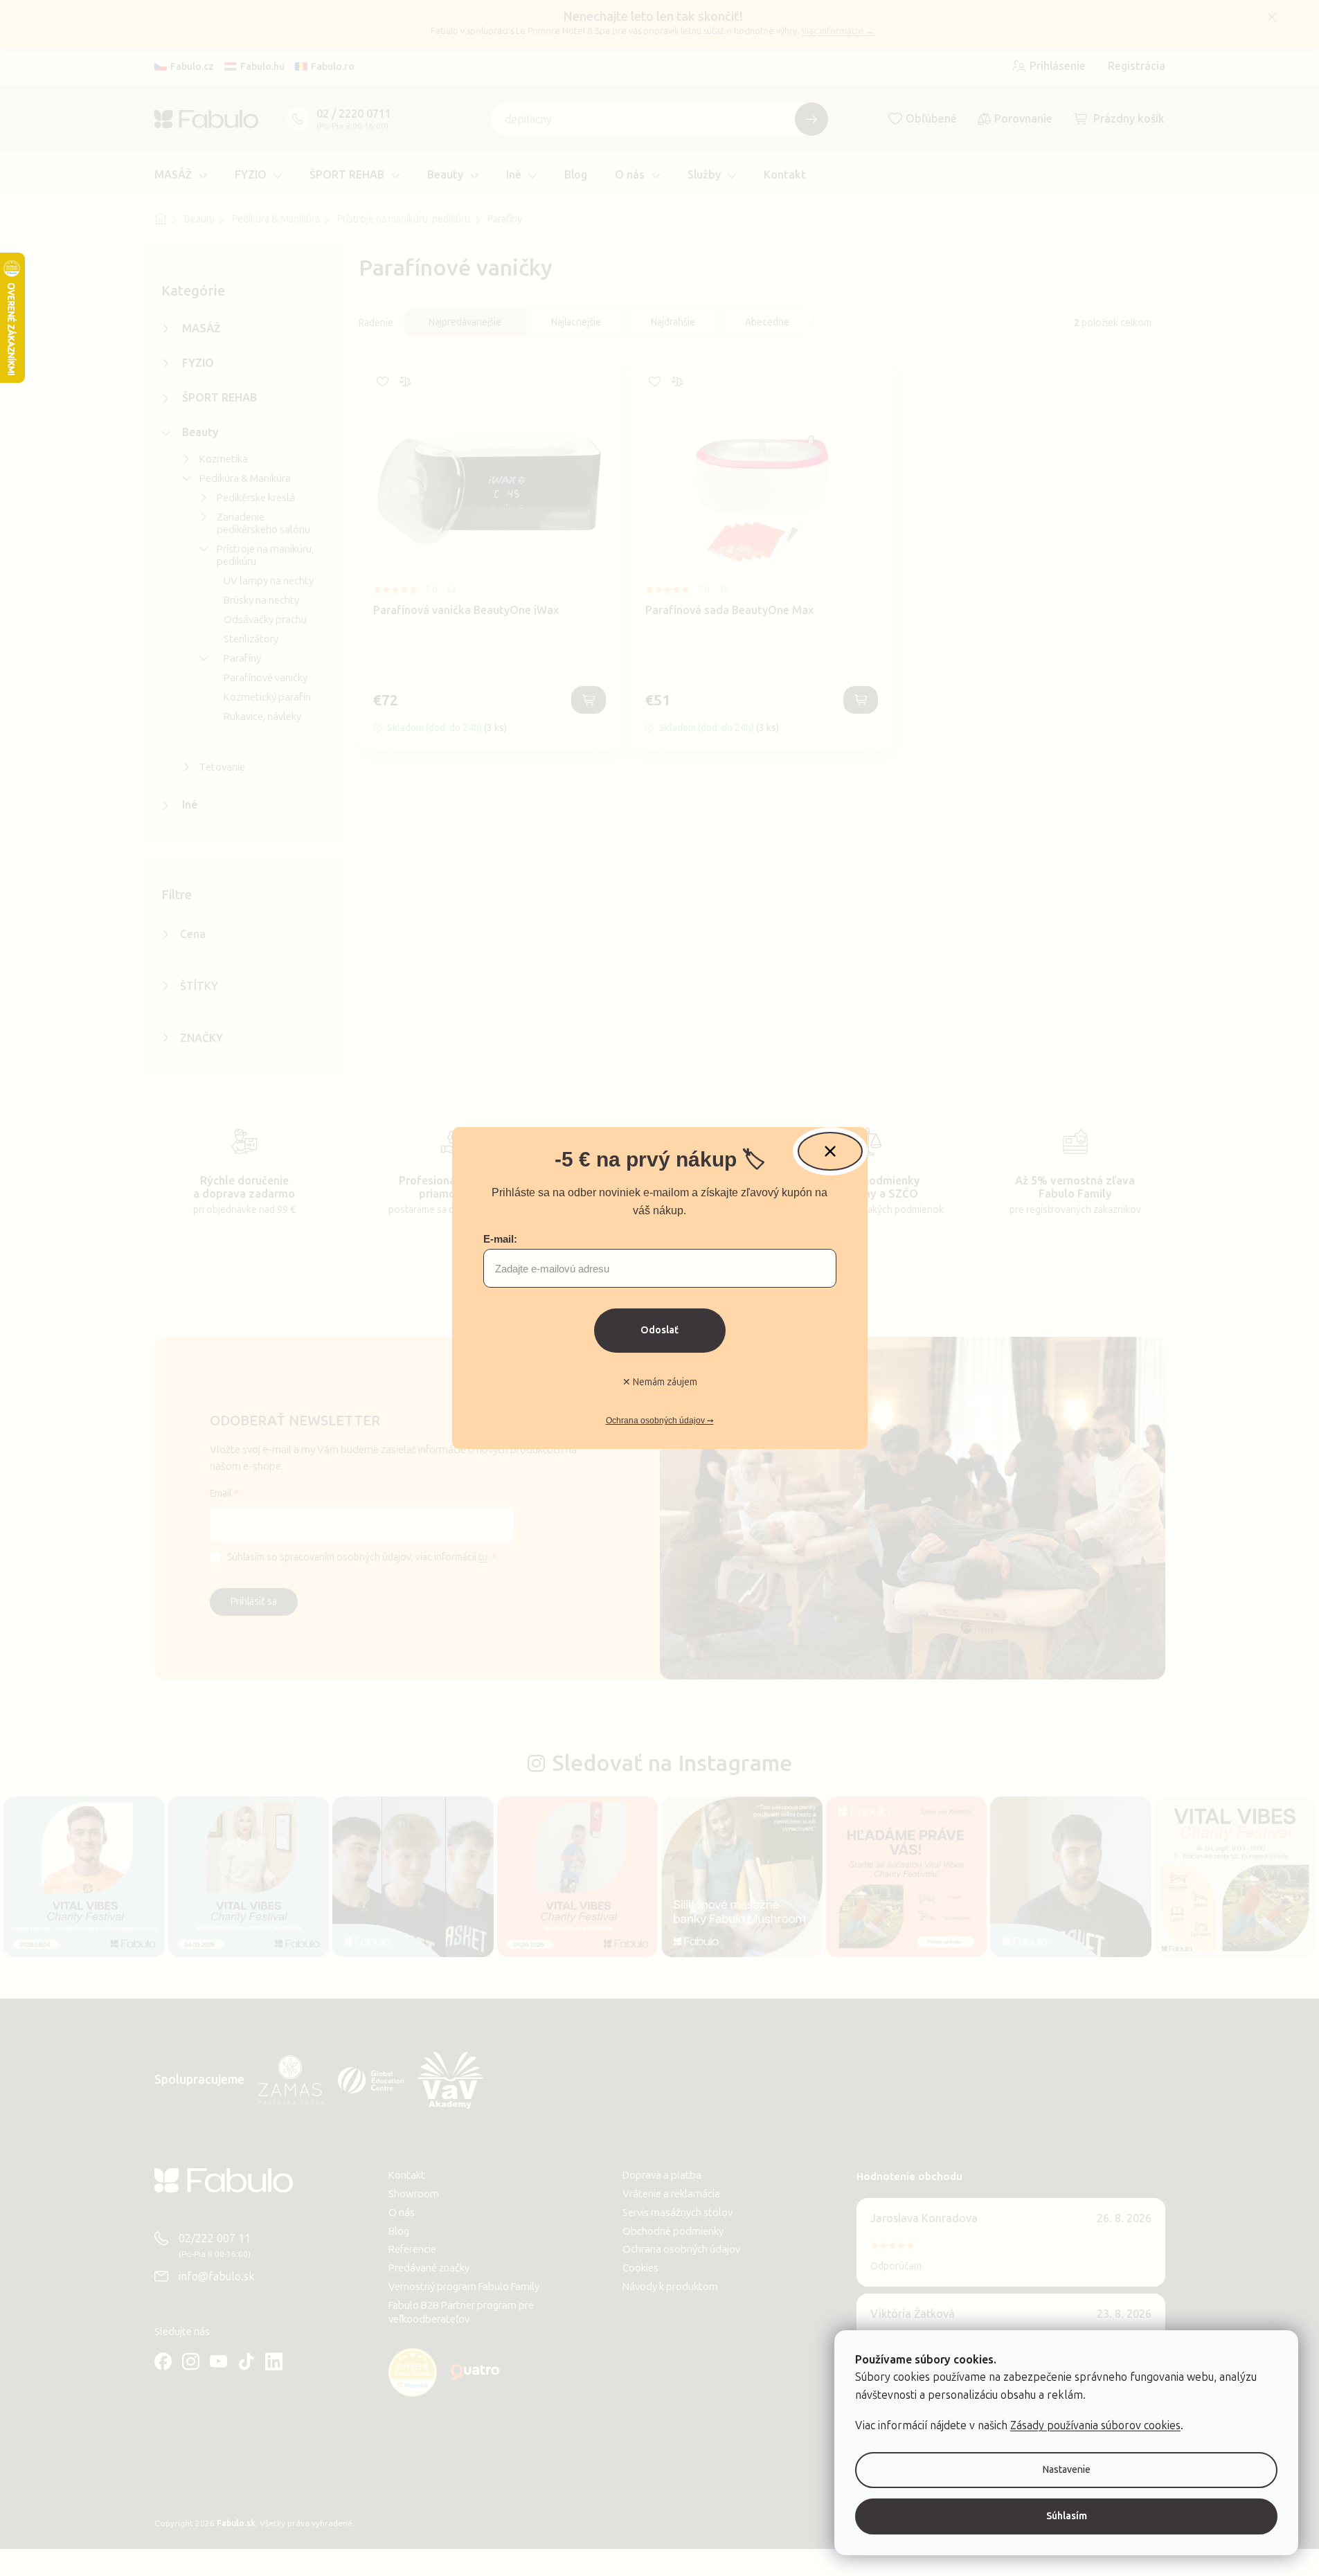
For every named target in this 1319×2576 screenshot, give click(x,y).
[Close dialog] (830, 1151)
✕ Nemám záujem (660, 1382)
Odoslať (659, 1330)
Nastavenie (1067, 2470)
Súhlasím (1067, 2516)
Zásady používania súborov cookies (1095, 2425)
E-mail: (500, 1239)
